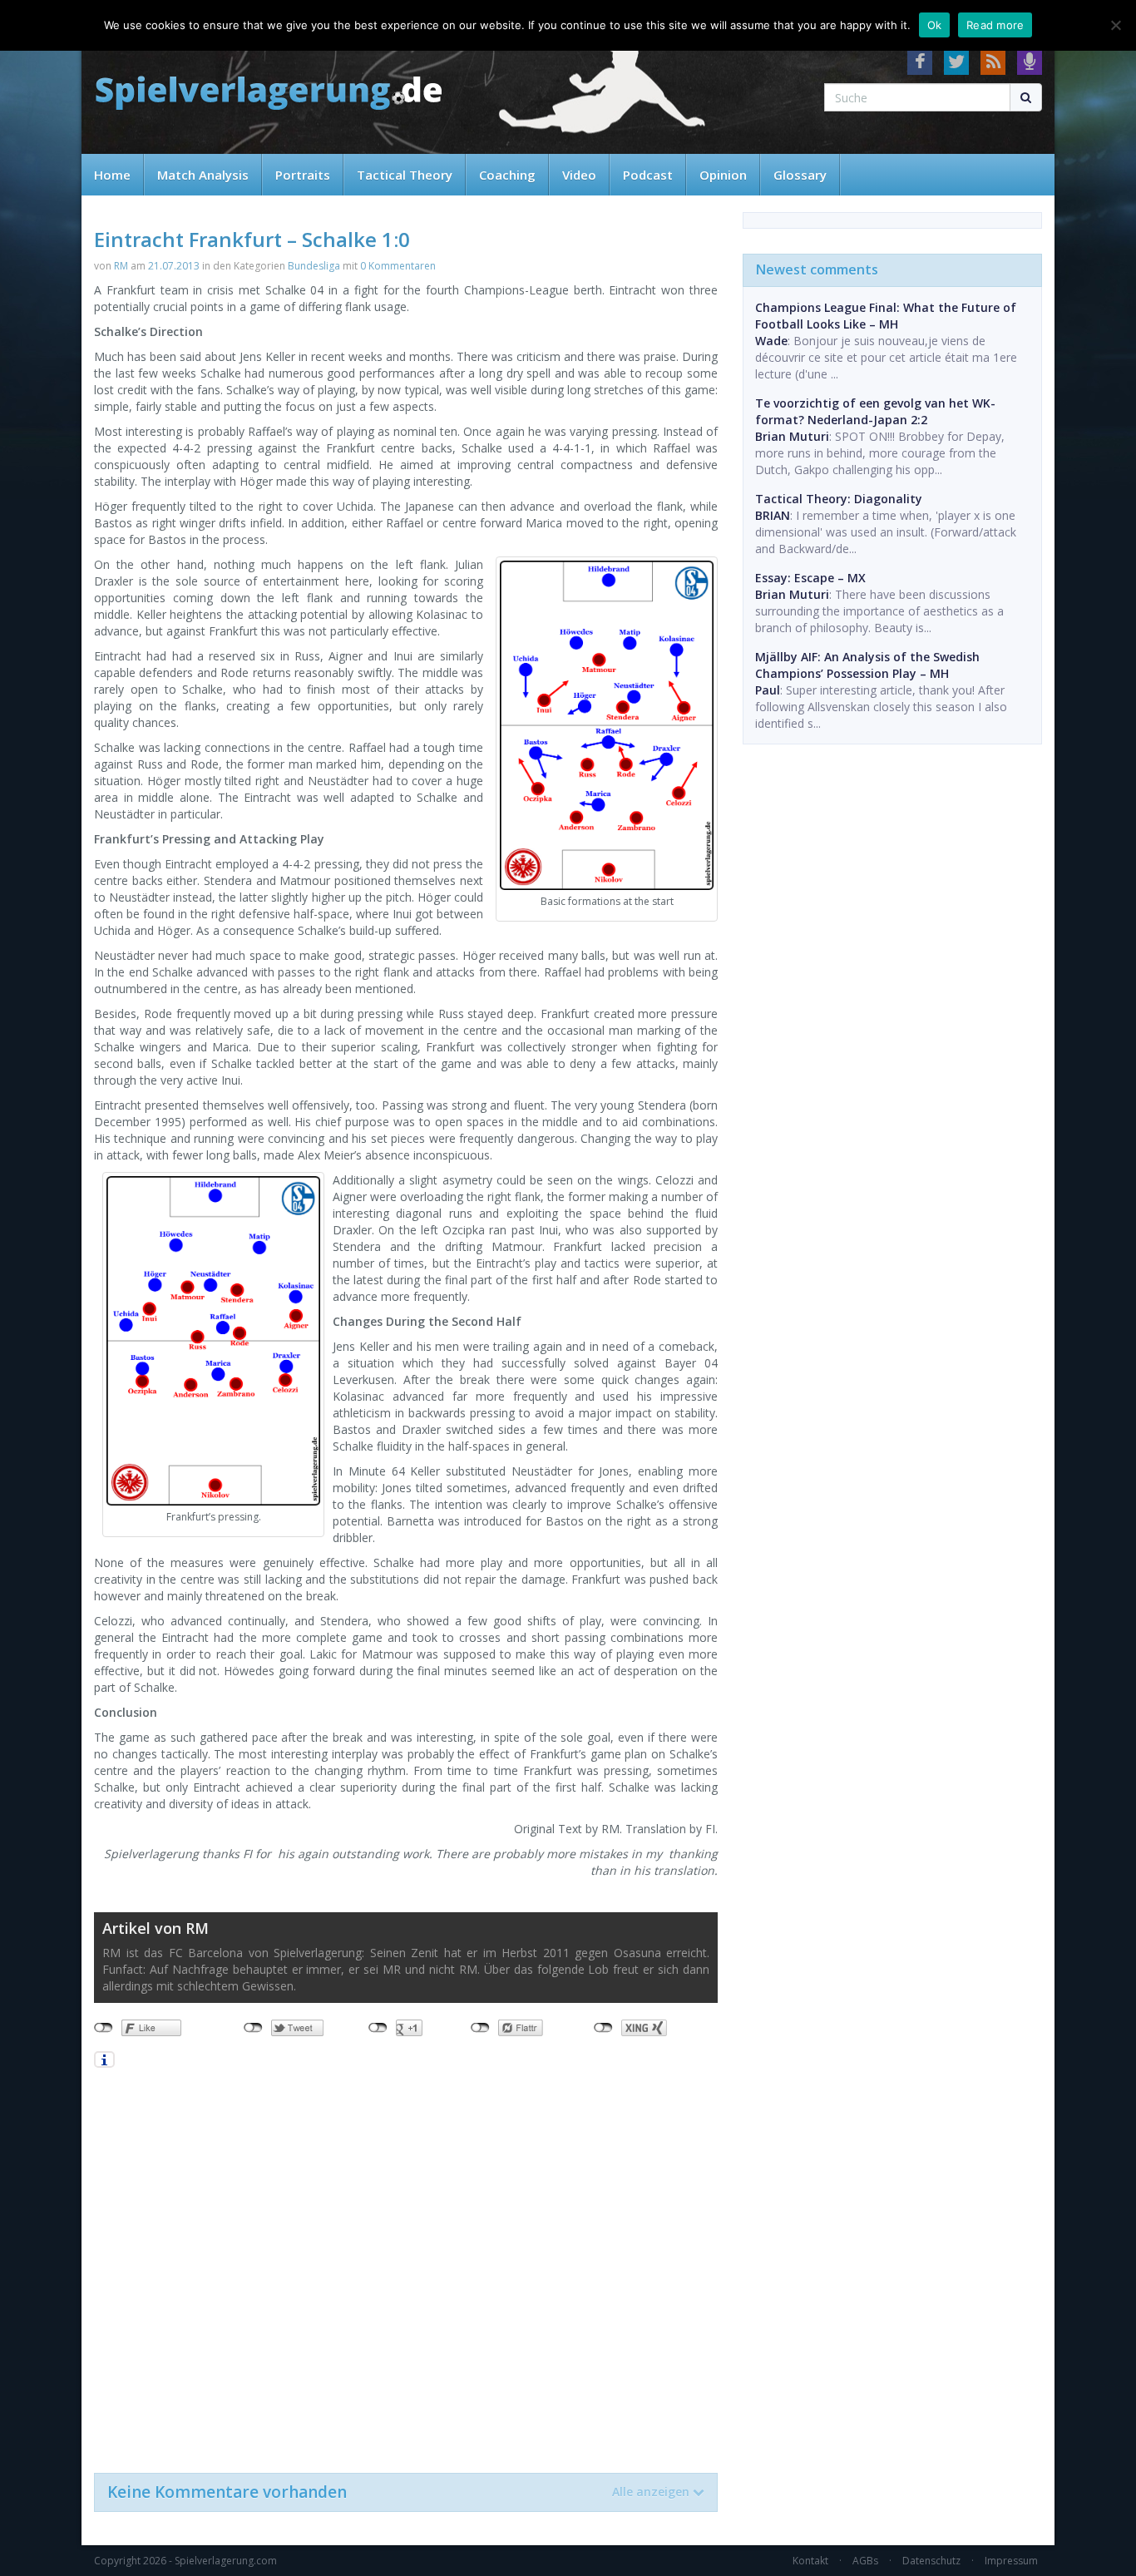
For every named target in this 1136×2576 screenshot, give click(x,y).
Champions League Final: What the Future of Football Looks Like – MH (886, 316)
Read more (995, 25)
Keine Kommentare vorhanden (398, 2492)
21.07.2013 (174, 266)
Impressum (1011, 2561)
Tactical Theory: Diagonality (839, 499)
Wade (771, 341)
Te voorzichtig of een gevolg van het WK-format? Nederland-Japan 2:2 (875, 411)
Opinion (723, 175)
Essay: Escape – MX (810, 578)
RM (121, 266)
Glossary (800, 175)
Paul (768, 690)
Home (112, 175)
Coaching (507, 175)
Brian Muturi (792, 436)
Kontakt (810, 2561)
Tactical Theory (405, 175)
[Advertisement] (406, 2269)
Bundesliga (314, 266)
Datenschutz (931, 2561)
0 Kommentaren (398, 266)
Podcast (648, 175)
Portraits (303, 175)
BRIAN (773, 515)
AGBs (865, 2561)
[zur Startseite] (269, 94)
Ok (935, 25)
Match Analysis (203, 175)
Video (579, 175)
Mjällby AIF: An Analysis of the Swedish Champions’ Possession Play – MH (867, 665)
